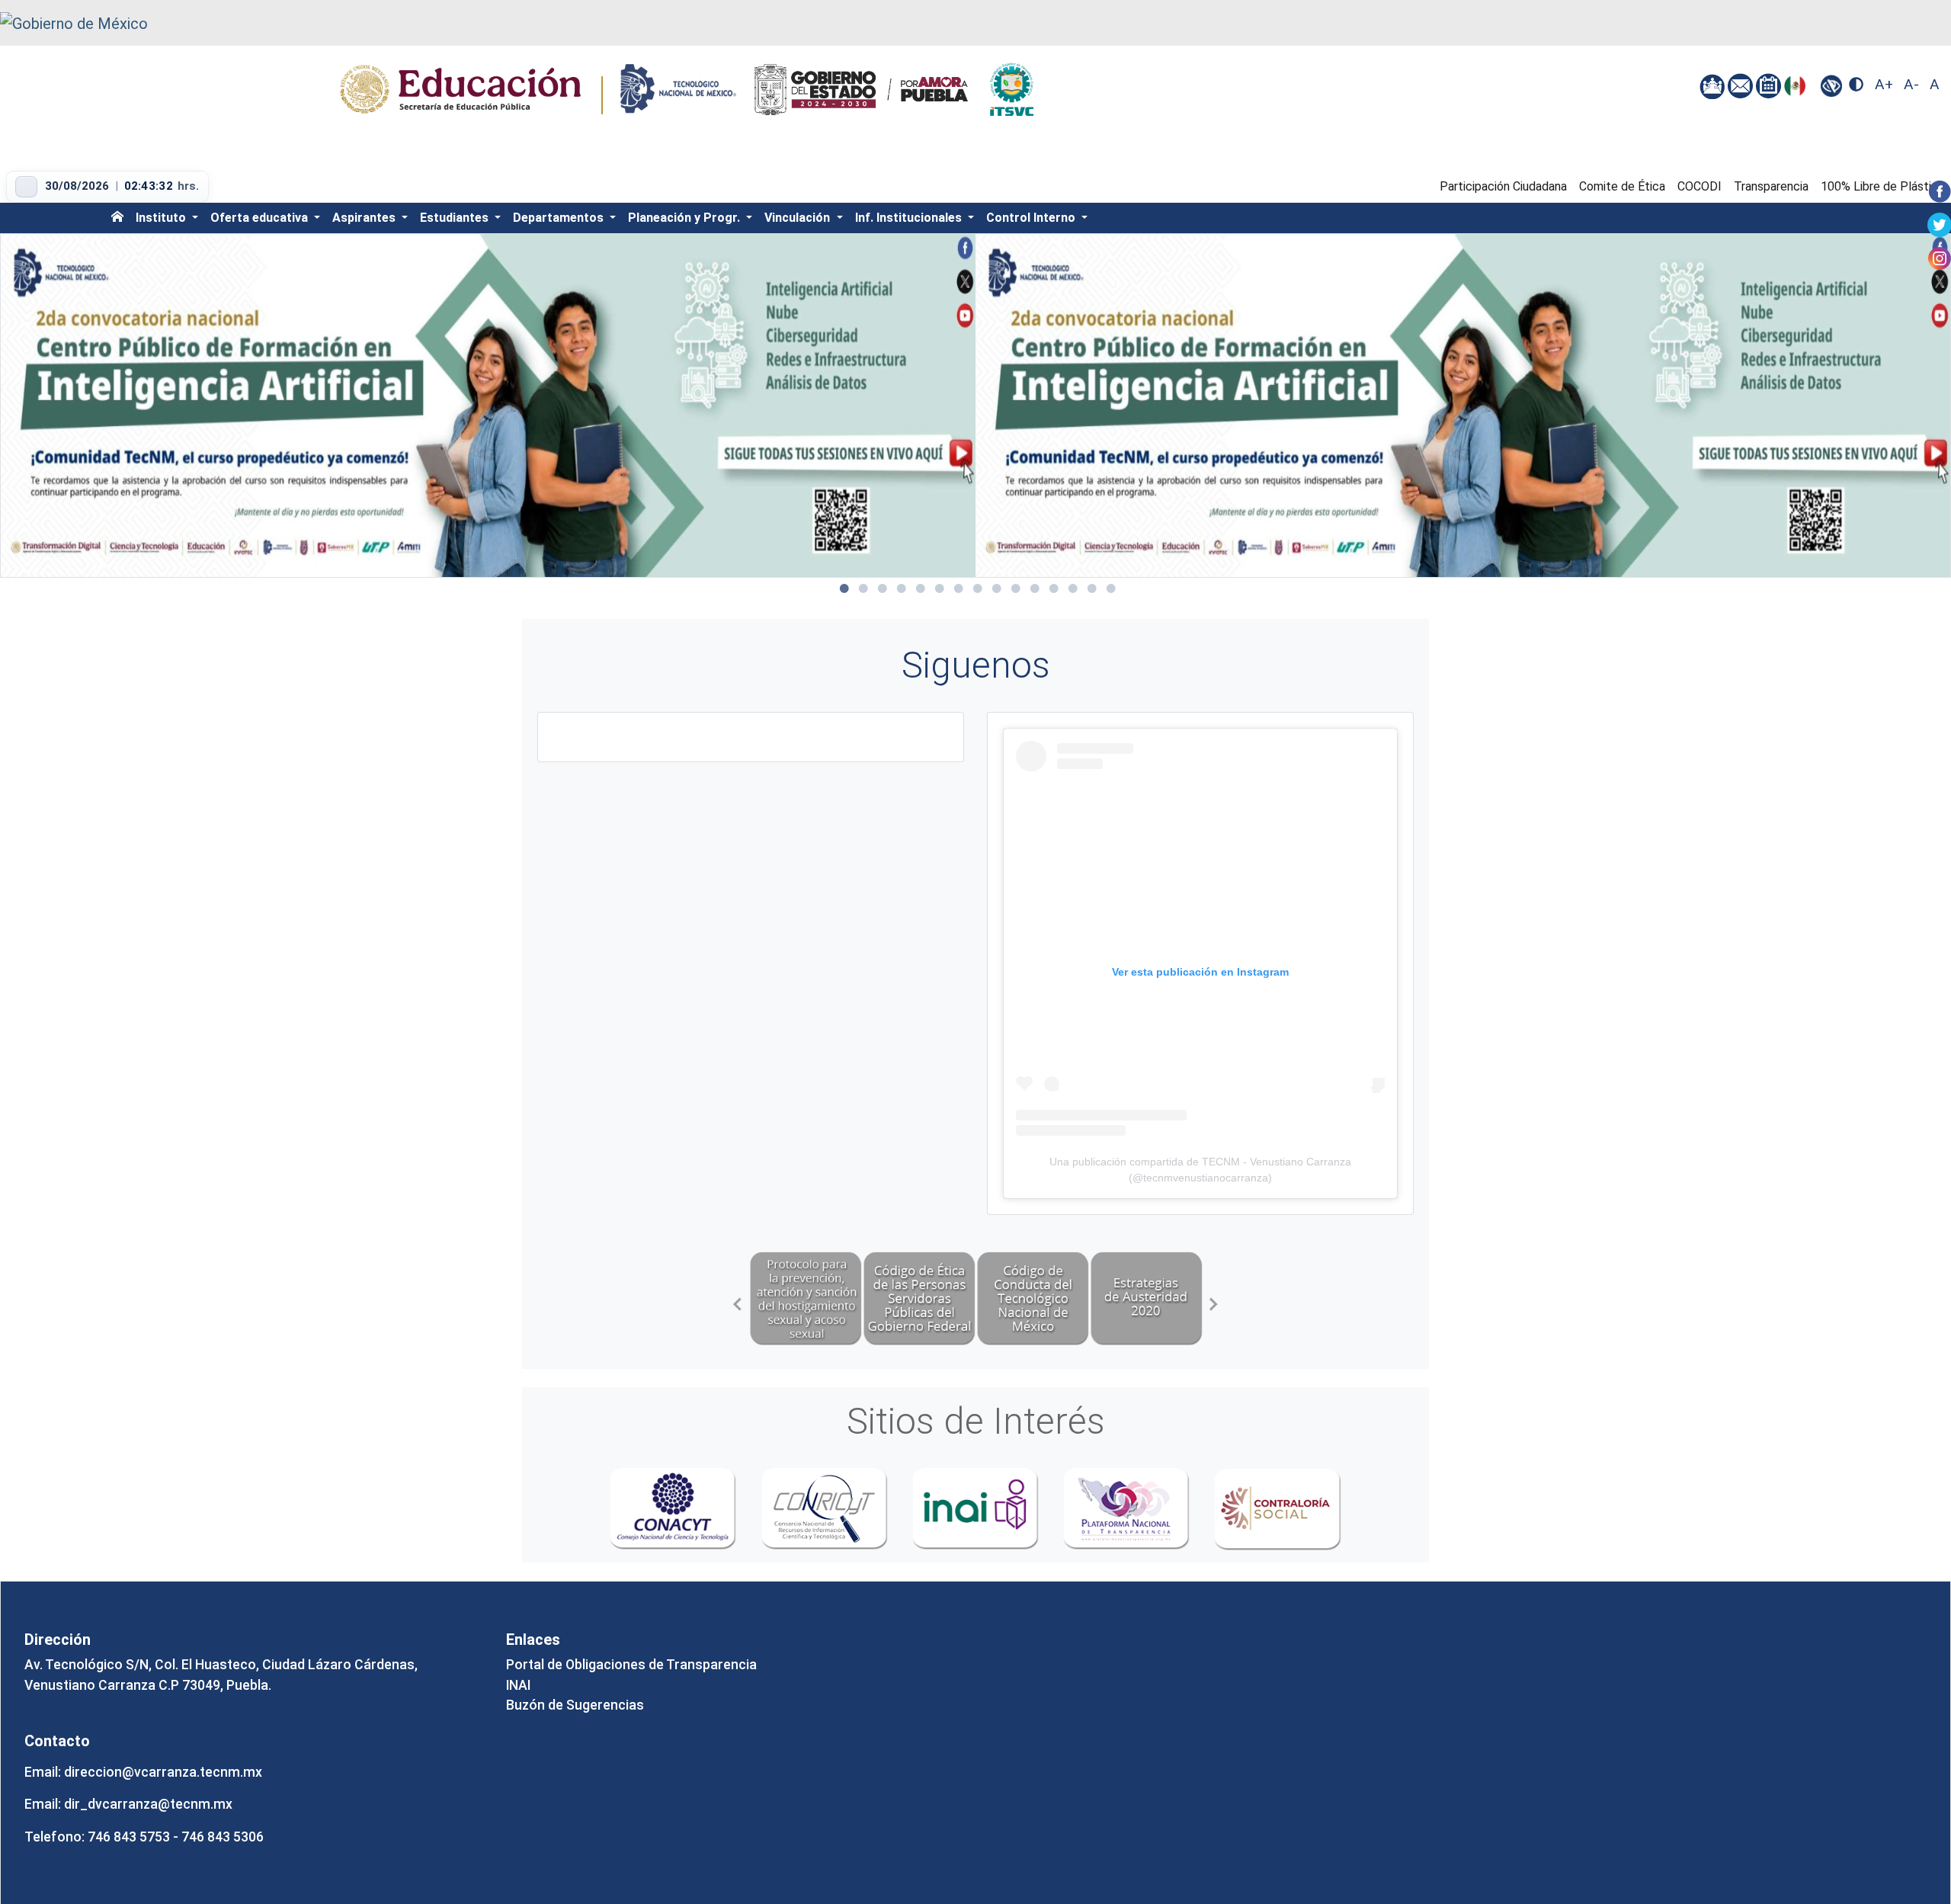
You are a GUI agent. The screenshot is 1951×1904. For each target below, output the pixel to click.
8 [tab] (978, 588)
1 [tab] (844, 588)
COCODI (1700, 186)
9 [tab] (997, 588)
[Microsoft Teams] (1714, 85)
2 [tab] (863, 588)
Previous (738, 1304)
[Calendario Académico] (1770, 85)
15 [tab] (1111, 588)
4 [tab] (902, 588)
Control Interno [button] (1032, 218)
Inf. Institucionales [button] (910, 218)
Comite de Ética (1622, 186)
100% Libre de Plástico (1883, 186)
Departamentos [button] (560, 218)
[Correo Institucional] (1742, 85)
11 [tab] (1035, 588)
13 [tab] (1073, 588)
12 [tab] (1054, 588)
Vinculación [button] (799, 218)
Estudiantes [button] (456, 218)
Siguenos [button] (976, 665)
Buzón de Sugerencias (575, 1705)
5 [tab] (921, 588)
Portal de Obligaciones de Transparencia (631, 1665)
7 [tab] (959, 588)
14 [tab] (1092, 588)
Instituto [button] (162, 218)
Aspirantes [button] (365, 218)
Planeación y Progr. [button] (686, 218)
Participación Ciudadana (1503, 186)
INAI (518, 1685)
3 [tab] (883, 588)
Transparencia (1771, 186)
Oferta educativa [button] (261, 218)
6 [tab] (940, 588)
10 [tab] (1016, 588)
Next (1214, 1304)
